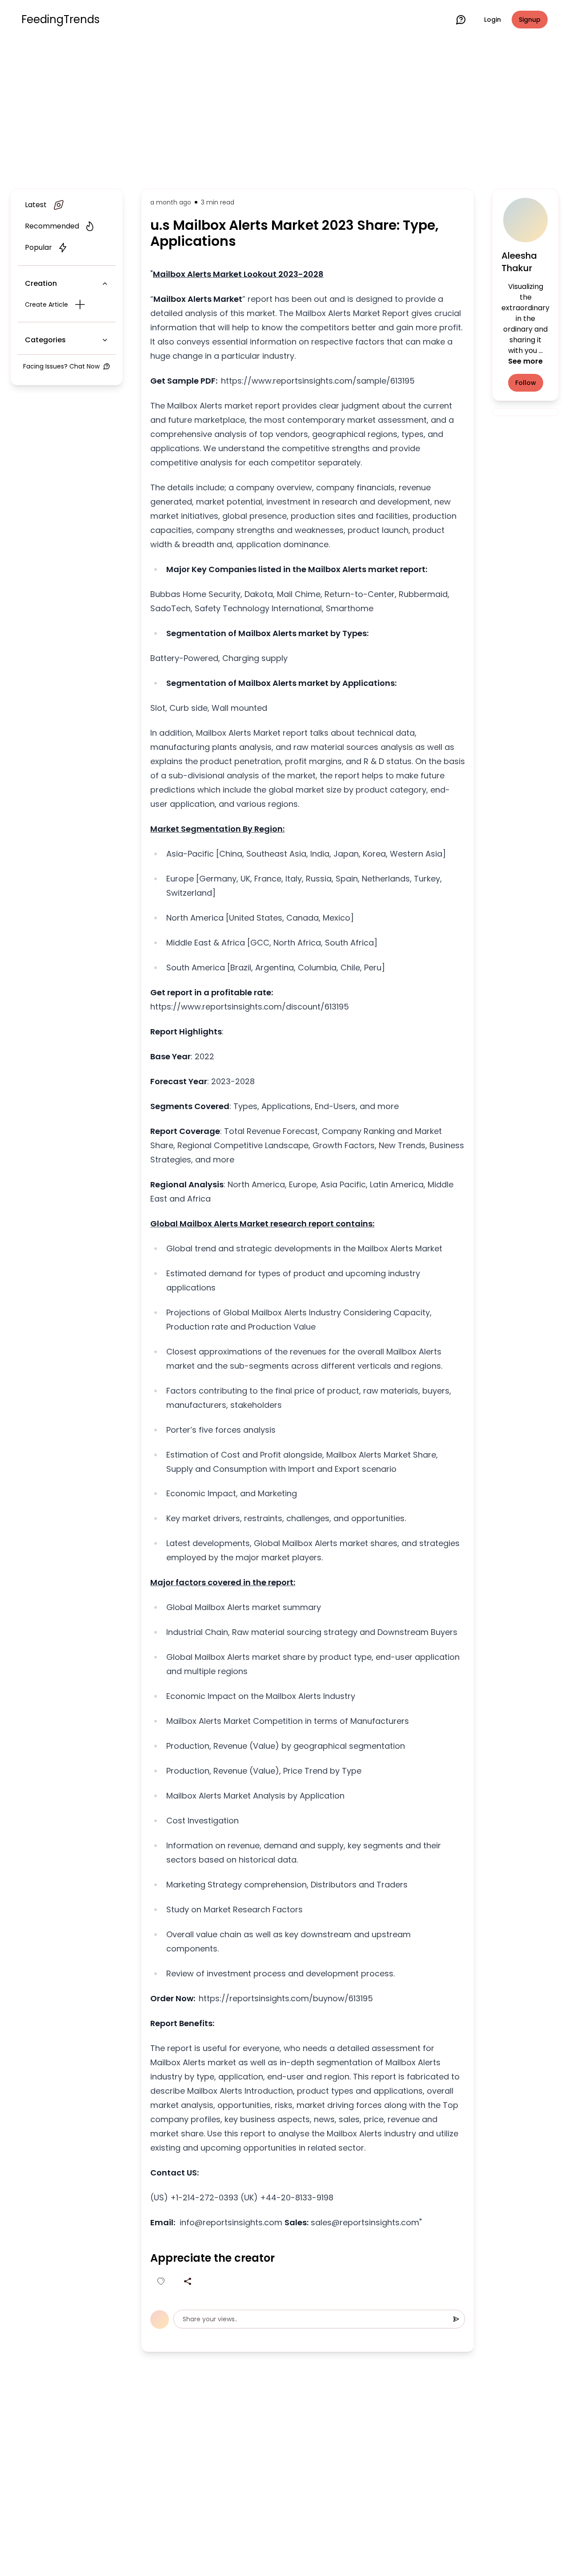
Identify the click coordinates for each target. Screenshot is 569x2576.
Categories (45, 340)
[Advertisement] (284, 112)
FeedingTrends (60, 20)
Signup (530, 20)
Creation (41, 283)
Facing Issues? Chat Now (61, 366)
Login (493, 20)
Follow (526, 383)
